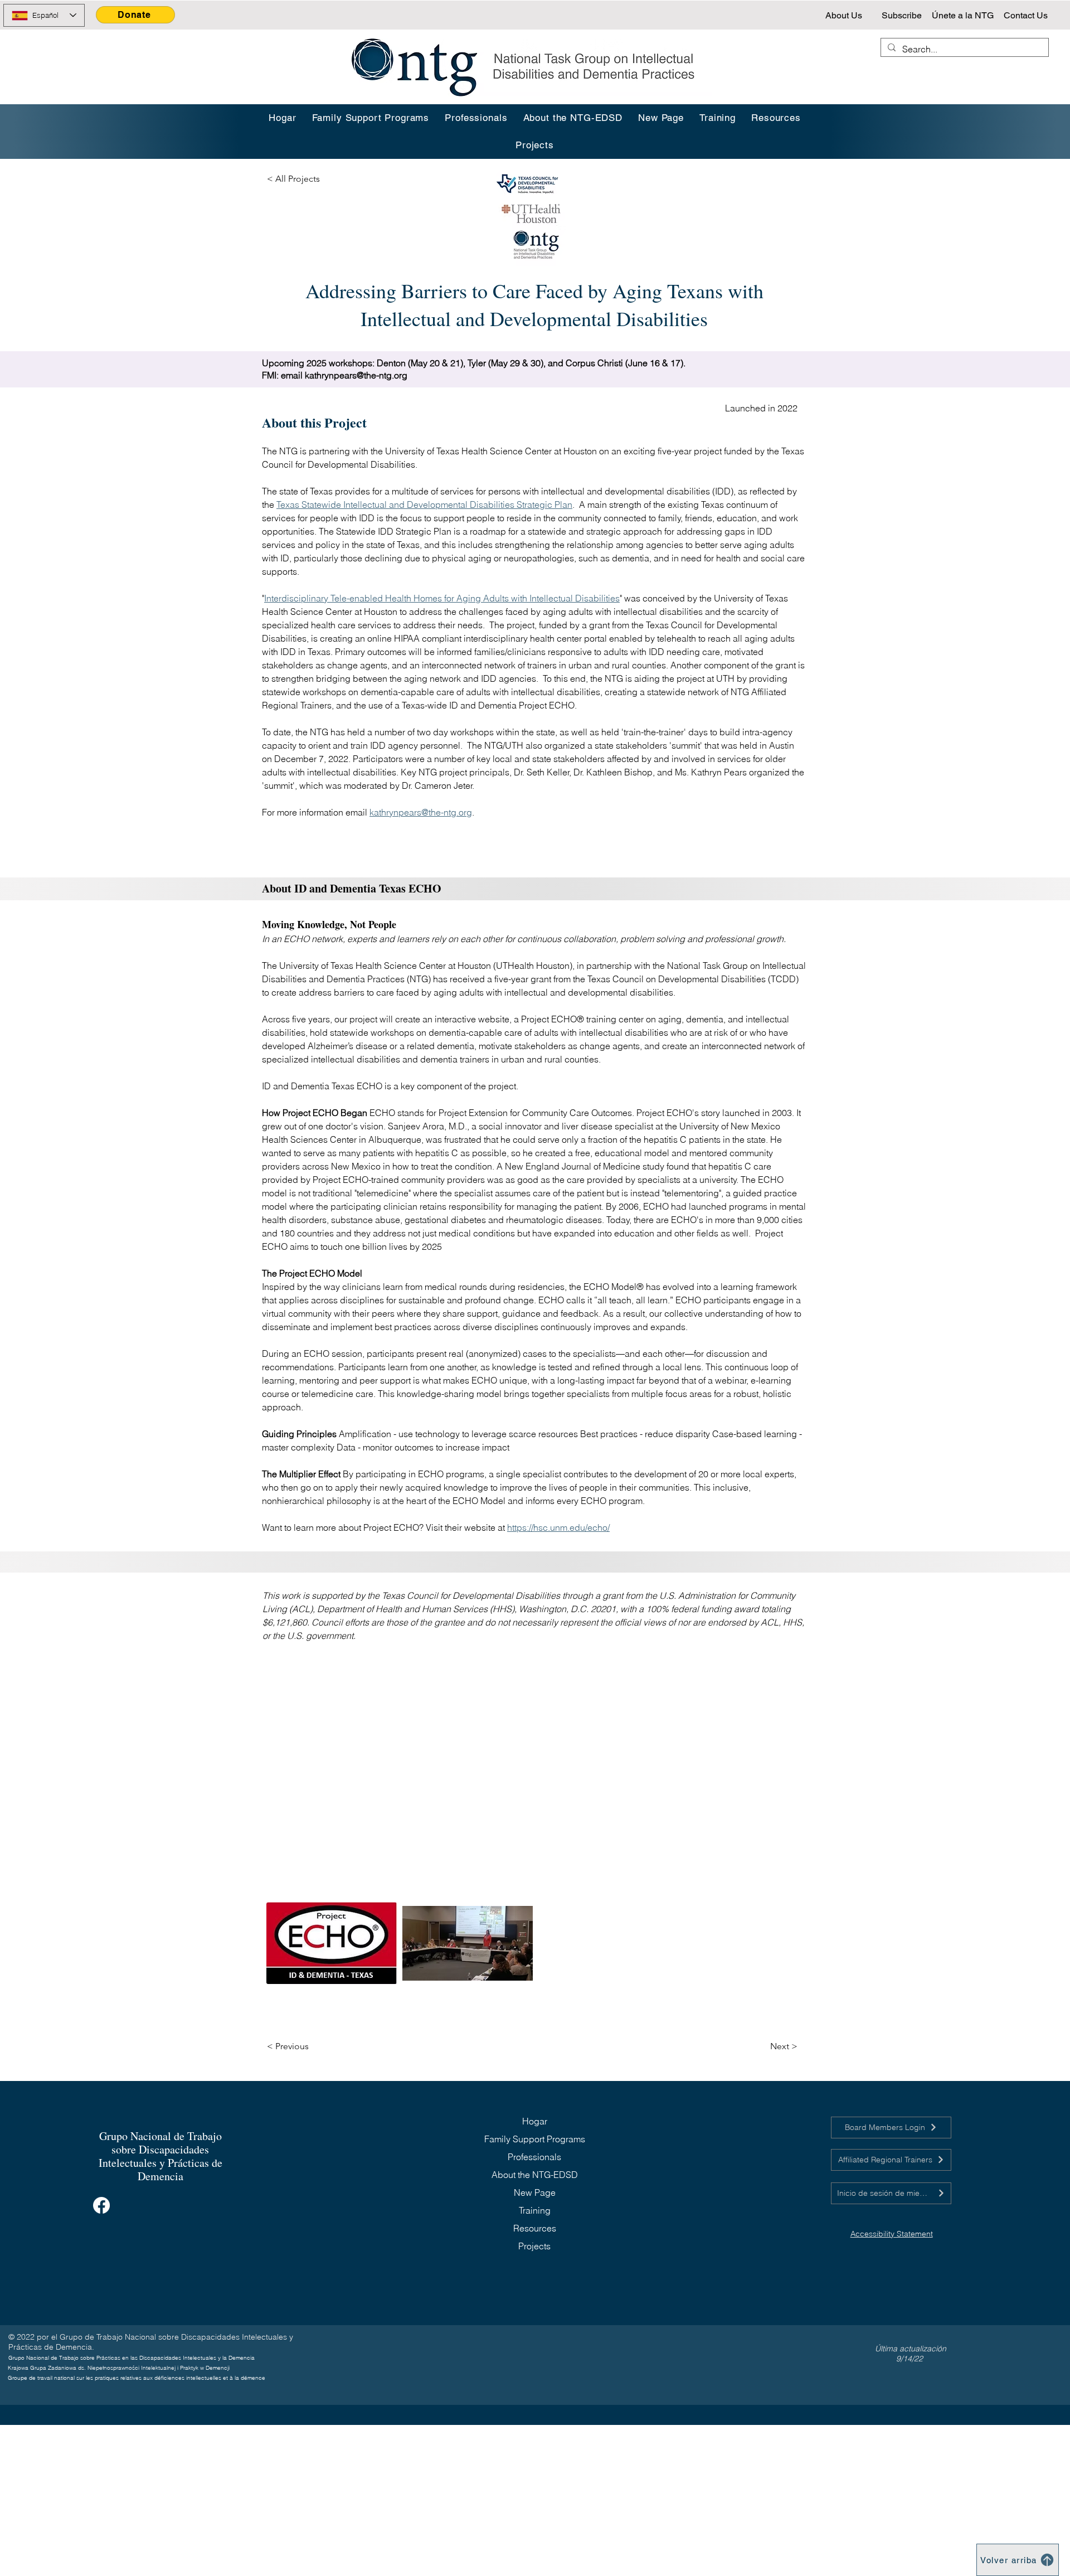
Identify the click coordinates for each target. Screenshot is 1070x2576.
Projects (534, 2246)
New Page (535, 2192)
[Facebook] (101, 2205)
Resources (535, 2228)
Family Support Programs (535, 2139)
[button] (718, 118)
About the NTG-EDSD (535, 2175)
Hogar (535, 2121)
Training (535, 2210)
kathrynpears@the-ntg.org (356, 375)
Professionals (534, 2157)
